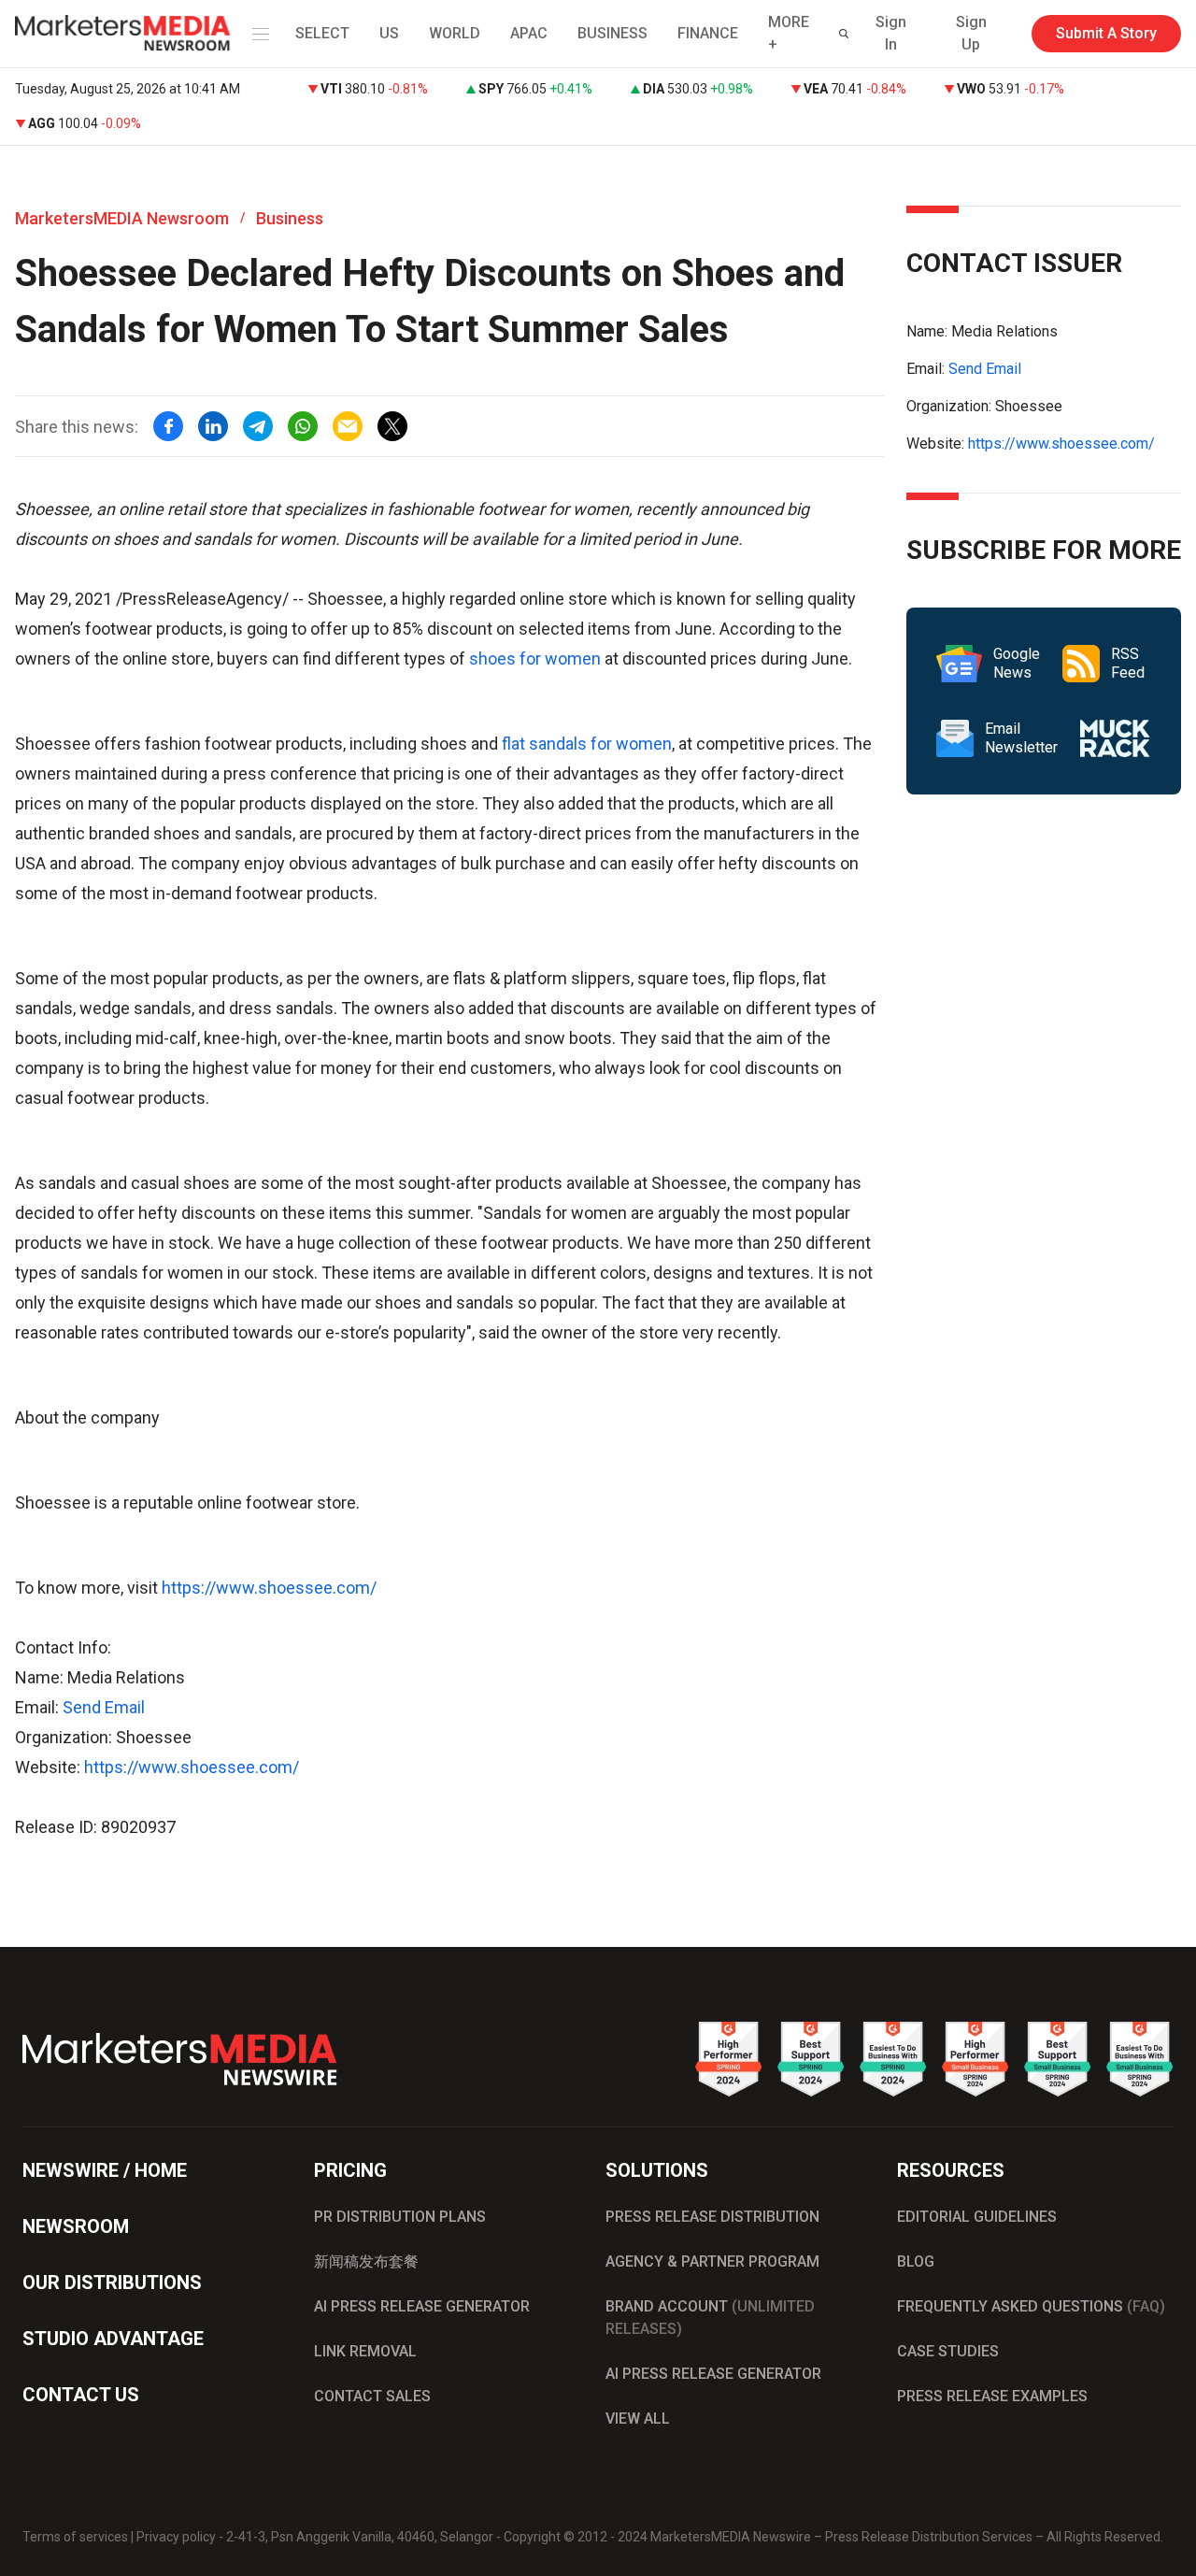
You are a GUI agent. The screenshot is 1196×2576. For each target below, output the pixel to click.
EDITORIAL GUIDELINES (977, 2217)
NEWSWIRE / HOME (105, 2170)
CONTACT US (81, 2395)
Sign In (891, 33)
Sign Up (971, 33)
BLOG (916, 2261)
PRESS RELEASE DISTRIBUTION (712, 2217)
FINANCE (708, 33)
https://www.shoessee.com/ (269, 1588)
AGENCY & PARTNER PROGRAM (712, 2261)
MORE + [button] (789, 33)
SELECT (322, 33)
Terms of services (75, 2537)
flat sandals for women (587, 744)
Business (290, 218)
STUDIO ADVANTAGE (113, 2339)
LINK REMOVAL (365, 2351)
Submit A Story (1106, 33)
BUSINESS (612, 33)
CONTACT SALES (372, 2396)
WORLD (455, 33)
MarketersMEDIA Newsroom (122, 218)
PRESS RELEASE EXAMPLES (992, 2396)
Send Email (104, 1707)
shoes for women (535, 658)
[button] (257, 34)
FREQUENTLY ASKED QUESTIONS (1031, 2306)
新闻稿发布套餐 (366, 2261)
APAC (529, 33)
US (389, 33)
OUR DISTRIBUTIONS (112, 2283)
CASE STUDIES (948, 2351)
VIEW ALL (638, 2419)
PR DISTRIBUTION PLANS (400, 2217)
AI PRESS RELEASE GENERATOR (422, 2306)
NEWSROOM (76, 2226)
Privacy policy (176, 2537)
